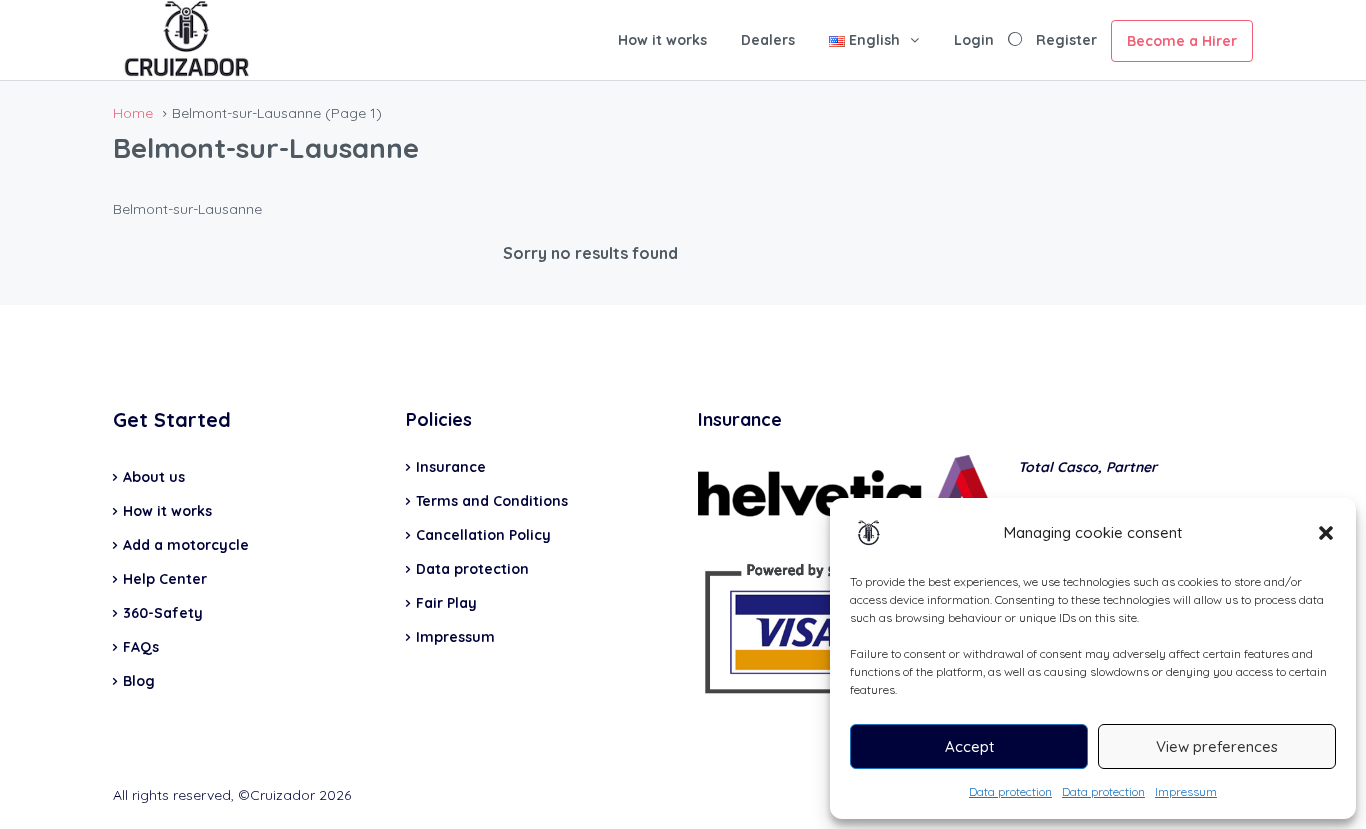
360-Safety (163, 613)
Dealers (768, 40)
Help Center (165, 579)
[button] (1326, 533)
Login (974, 40)
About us (154, 477)
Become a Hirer (1182, 41)
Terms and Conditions (492, 501)
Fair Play (446, 603)
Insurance (451, 467)
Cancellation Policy (483, 535)
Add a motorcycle (186, 545)
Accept (969, 746)
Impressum (1186, 791)
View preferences (1217, 746)
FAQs (141, 647)
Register (1066, 40)
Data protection (1010, 791)
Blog (139, 681)
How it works (662, 40)
